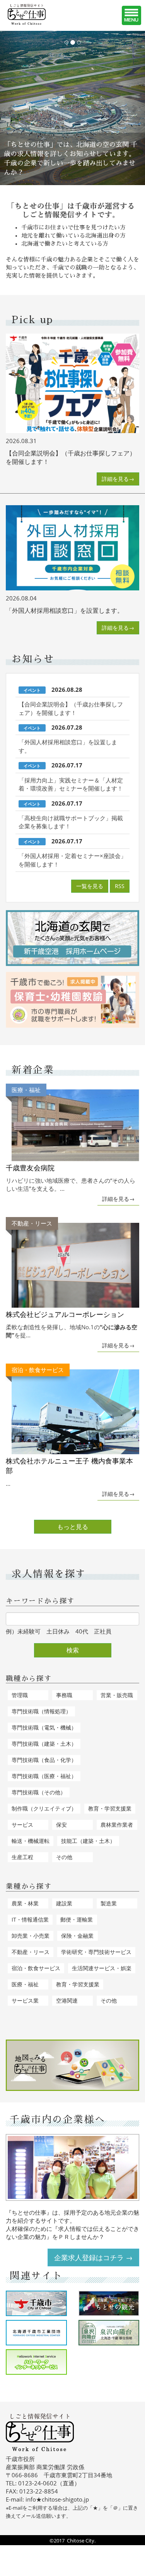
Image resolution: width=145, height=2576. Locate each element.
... (69, 1426)
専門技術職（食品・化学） (44, 1760)
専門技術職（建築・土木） (44, 1744)
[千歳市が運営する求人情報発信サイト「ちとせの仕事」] (37, 14)
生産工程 (22, 1857)
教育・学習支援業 (110, 1808)
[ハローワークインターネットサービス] (36, 2362)
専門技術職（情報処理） (41, 1711)
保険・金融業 (77, 1936)
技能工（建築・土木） (88, 1841)
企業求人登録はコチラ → (93, 2257)
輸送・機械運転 (31, 1841)
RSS (120, 886)
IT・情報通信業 (30, 1919)
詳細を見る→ (118, 479)
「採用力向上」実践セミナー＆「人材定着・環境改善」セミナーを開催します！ (71, 784)
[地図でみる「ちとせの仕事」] (72, 2065)
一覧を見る (90, 886)
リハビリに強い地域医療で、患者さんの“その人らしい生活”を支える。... (71, 1139)
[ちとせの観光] (109, 2303)
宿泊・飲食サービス (36, 1968)
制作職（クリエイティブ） (44, 1808)
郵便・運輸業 (77, 1919)
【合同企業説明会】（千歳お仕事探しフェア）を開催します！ (71, 708)
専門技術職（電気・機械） (44, 1727)
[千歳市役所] (36, 2303)
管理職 (20, 1695)
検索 (73, 1650)
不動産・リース (31, 1952)
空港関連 (67, 2000)
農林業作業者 (117, 1825)
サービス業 (25, 2000)
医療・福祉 (25, 1984)
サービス (22, 1825)
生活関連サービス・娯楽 (102, 1968)
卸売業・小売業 (31, 1936)
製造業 (109, 1903)
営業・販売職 (117, 1695)
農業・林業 (25, 1903)
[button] (11, 108)
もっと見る (73, 1527)
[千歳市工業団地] (36, 2333)
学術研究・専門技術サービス (96, 1952)
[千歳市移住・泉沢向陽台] (109, 2333)
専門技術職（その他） (39, 1792)
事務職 (64, 1695)
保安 (61, 1825)
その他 (64, 1857)
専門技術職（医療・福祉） (44, 1776)
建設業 (64, 1903)
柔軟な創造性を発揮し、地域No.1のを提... (72, 1279)
